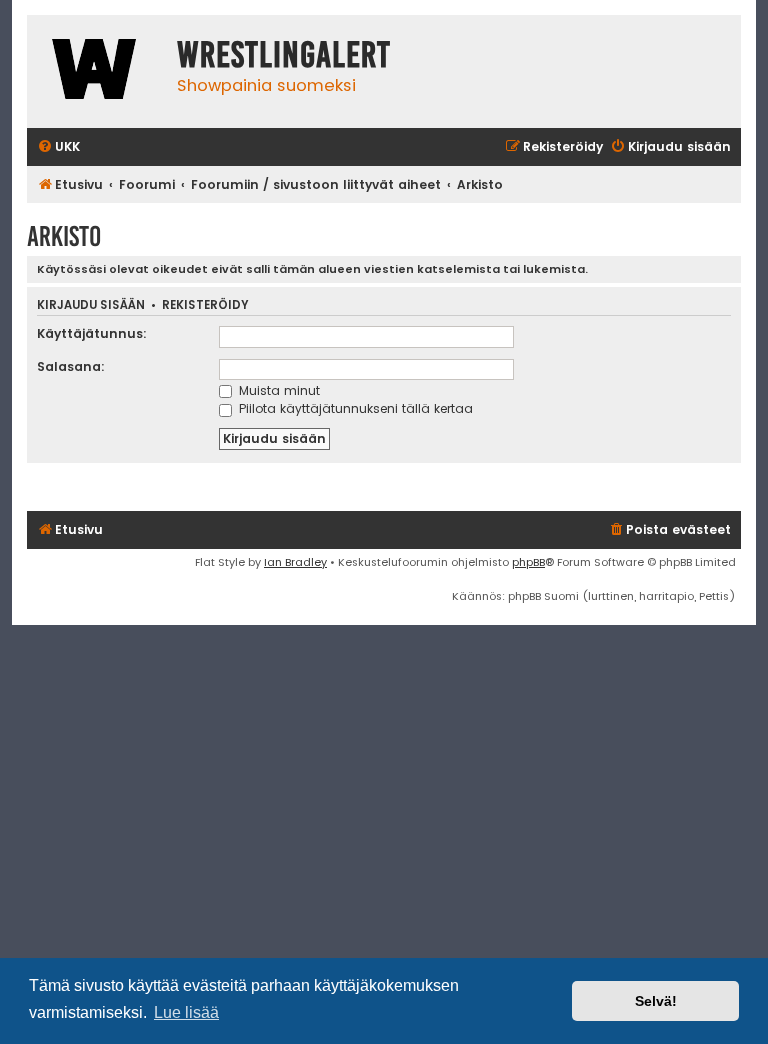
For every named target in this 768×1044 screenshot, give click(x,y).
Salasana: (71, 366)
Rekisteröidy (205, 305)
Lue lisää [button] (186, 1012)
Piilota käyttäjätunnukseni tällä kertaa (354, 408)
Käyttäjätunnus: (92, 333)
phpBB (528, 562)
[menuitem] (58, 147)
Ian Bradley (295, 562)
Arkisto (64, 236)
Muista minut (277, 390)
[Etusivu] (97, 71)
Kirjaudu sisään (91, 305)
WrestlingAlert (284, 55)
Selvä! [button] (656, 1001)
